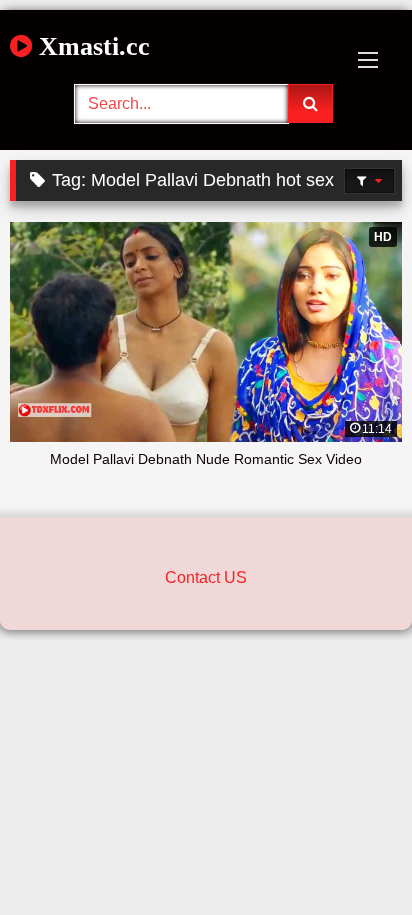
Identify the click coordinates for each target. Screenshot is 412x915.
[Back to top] (350, 855)
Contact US (206, 577)
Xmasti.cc (91, 46)
